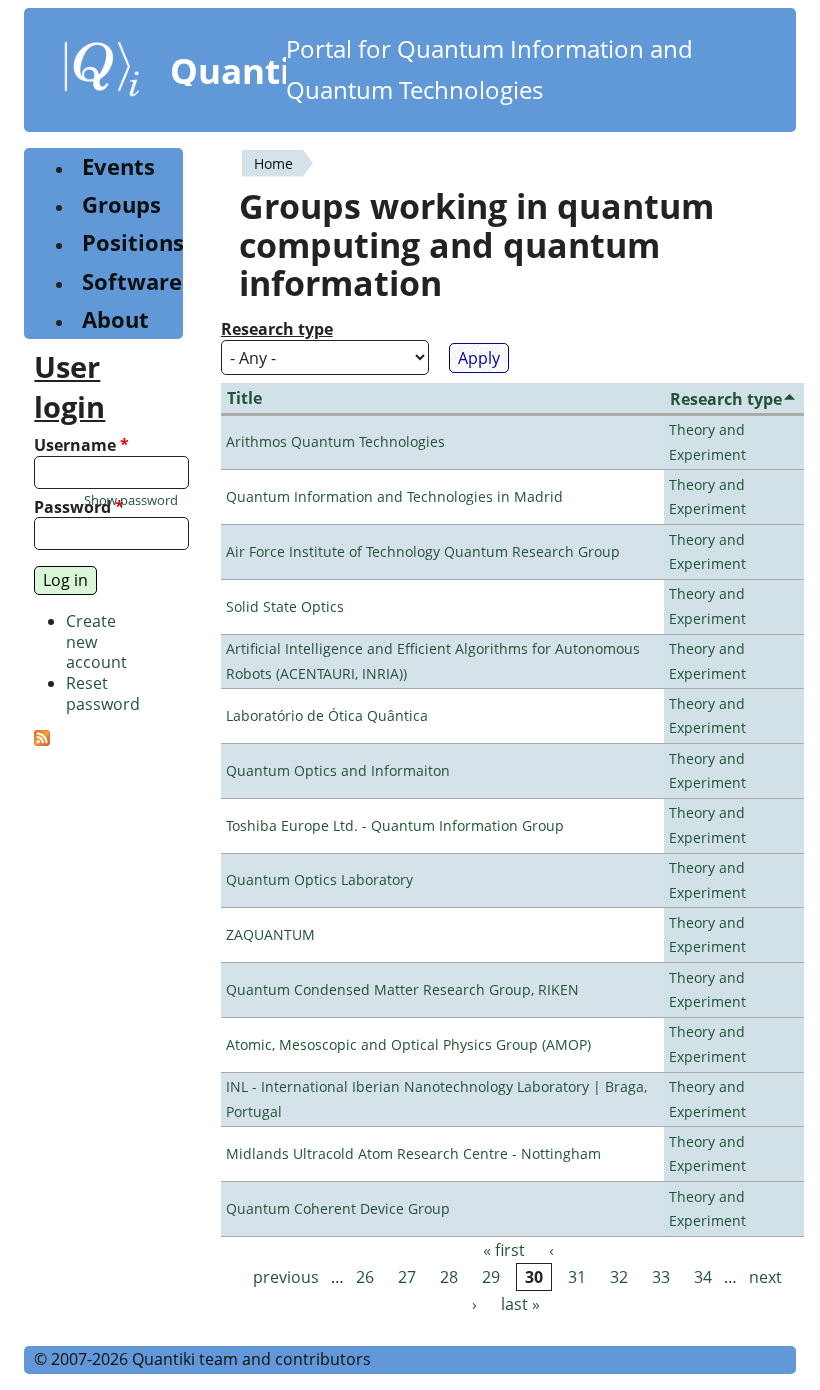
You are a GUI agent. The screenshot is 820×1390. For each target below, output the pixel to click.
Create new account (96, 642)
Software (132, 281)
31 (577, 1277)
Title (244, 398)
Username (81, 445)
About (115, 319)
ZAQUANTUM (270, 934)
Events (118, 166)
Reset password (103, 693)
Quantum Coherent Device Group (338, 1208)
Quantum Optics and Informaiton (338, 770)
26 (365, 1277)
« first (504, 1250)
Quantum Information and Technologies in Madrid (394, 496)
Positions (133, 242)
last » (520, 1304)
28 (449, 1277)
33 (661, 1277)
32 (619, 1277)
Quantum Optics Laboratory (319, 879)
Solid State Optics (285, 606)
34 (703, 1277)
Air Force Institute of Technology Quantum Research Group (423, 551)
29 (491, 1277)
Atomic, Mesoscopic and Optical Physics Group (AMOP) (408, 1044)
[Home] (102, 73)
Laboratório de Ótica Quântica (327, 715)
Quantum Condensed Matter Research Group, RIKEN (402, 989)
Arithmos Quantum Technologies (335, 441)
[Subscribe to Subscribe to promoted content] (42, 740)
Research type (277, 329)
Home (273, 163)
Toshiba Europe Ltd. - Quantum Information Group (395, 825)
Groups (121, 204)
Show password (131, 500)
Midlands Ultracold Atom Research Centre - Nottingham (413, 1153)
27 (407, 1277)
